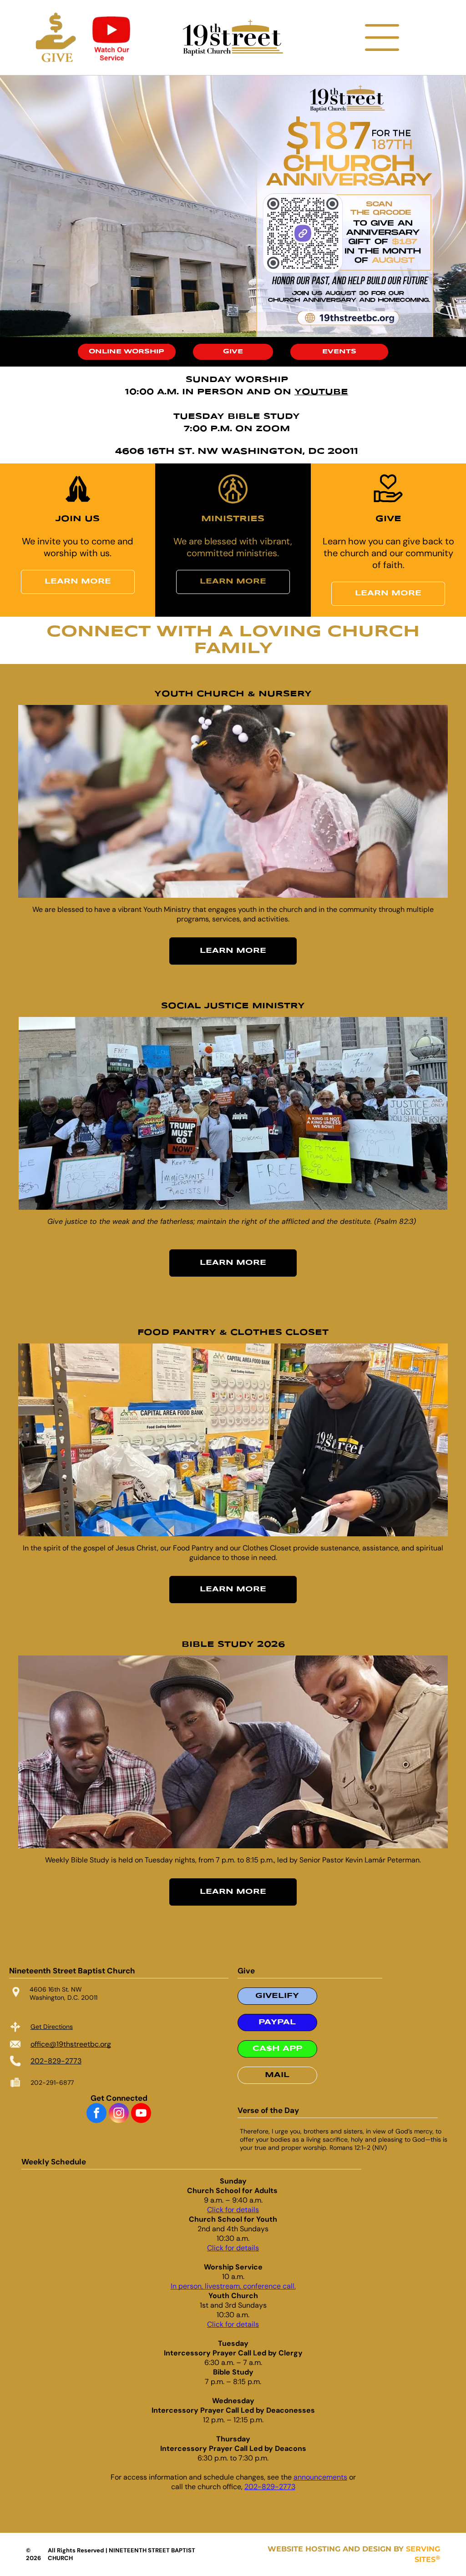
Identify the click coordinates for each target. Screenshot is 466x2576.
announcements (320, 2477)
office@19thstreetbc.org (71, 2044)
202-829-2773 (56, 2061)
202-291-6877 (52, 2083)
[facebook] (96, 2114)
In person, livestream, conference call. (233, 2286)
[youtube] (141, 2114)
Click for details (233, 2210)
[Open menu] (382, 38)
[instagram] (119, 2114)
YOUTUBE (321, 392)
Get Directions (52, 2027)
